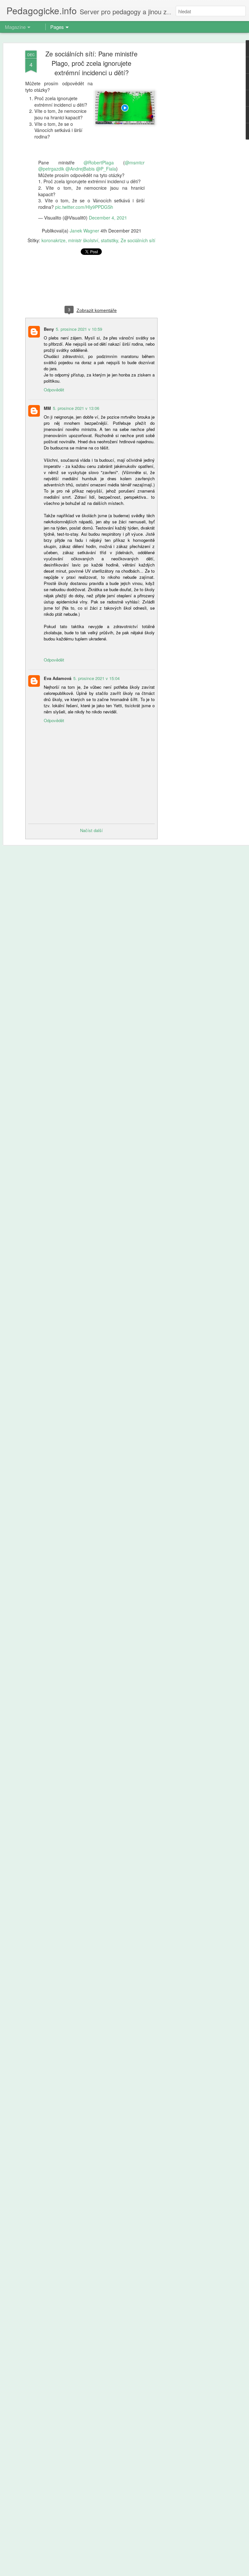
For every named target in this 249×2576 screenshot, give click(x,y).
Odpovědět (54, 390)
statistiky (109, 240)
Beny (49, 329)
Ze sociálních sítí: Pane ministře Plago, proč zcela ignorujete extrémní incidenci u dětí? (91, 63)
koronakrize (53, 240)
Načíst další (91, 830)
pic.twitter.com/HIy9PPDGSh (84, 207)
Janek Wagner (84, 231)
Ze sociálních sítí (138, 240)
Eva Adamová (58, 678)
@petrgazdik (51, 169)
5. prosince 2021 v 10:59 (79, 329)
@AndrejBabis (80, 169)
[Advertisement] (193, 153)
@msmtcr (135, 162)
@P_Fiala (106, 169)
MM (47, 408)
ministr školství (83, 240)
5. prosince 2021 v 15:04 (96, 678)
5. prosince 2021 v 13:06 (76, 408)
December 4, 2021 (108, 218)
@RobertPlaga (99, 162)
